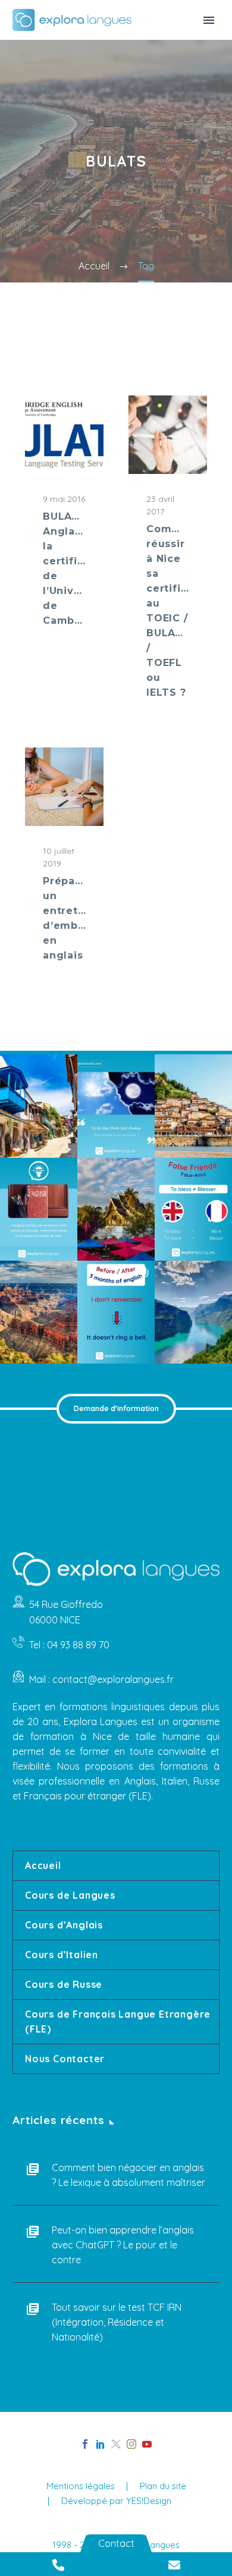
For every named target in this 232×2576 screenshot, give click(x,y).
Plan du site (163, 2487)
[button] (39, 1106)
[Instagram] (131, 2444)
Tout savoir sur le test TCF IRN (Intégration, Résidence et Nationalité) (117, 2322)
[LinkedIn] (101, 2444)
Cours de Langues (70, 1895)
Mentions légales (81, 2487)
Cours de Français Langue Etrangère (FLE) (118, 2021)
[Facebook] (85, 2444)
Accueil (43, 1865)
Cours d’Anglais (64, 1925)
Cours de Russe (64, 1984)
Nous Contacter (65, 2059)
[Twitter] (116, 2444)
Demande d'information (116, 1408)
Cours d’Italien (62, 1955)
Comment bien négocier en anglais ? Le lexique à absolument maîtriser (128, 2175)
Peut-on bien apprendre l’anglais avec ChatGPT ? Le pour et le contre (123, 2245)
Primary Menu (209, 20)
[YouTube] (147, 2444)
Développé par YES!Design (116, 2501)
